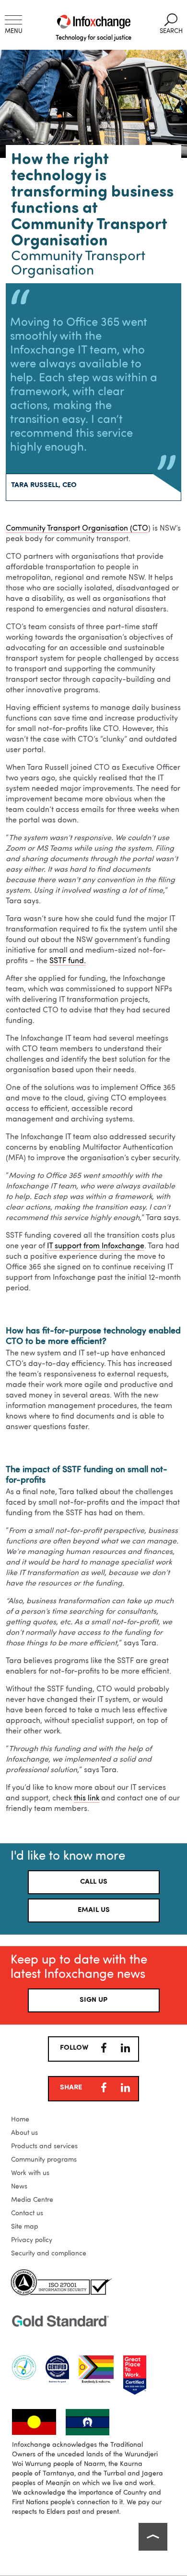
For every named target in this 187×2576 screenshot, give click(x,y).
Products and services (44, 2146)
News (19, 2187)
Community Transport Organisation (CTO (77, 529)
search (171, 24)
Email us (94, 1910)
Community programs (44, 2160)
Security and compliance (49, 2254)
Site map (24, 2227)
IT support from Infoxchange (96, 1246)
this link (87, 1799)
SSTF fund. (68, 961)
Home (20, 2120)
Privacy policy (32, 2240)
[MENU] (13, 20)
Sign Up (93, 2000)
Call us (94, 1882)
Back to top (153, 2537)
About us (24, 2133)
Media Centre (32, 2200)
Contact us (27, 2213)
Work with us (30, 2173)
